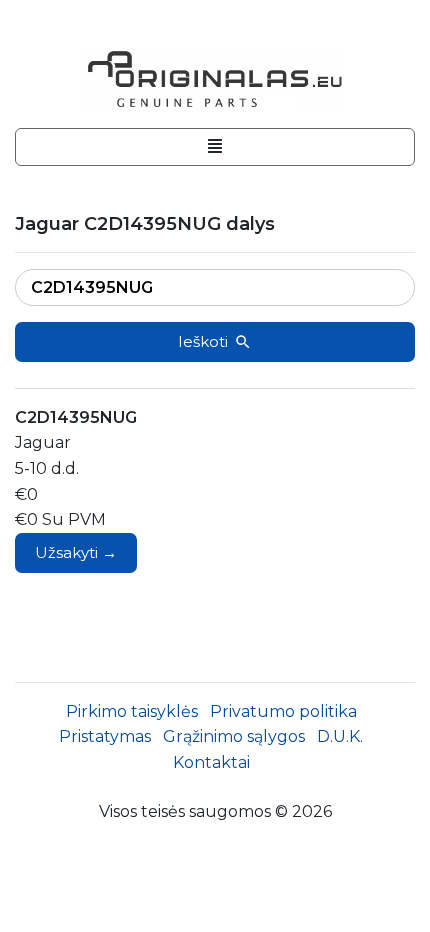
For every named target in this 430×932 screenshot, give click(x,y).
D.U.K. (340, 736)
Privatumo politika (283, 711)
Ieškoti (203, 341)
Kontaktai (211, 762)
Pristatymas (105, 736)
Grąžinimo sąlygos (234, 736)
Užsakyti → (76, 552)
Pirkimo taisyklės (132, 711)
